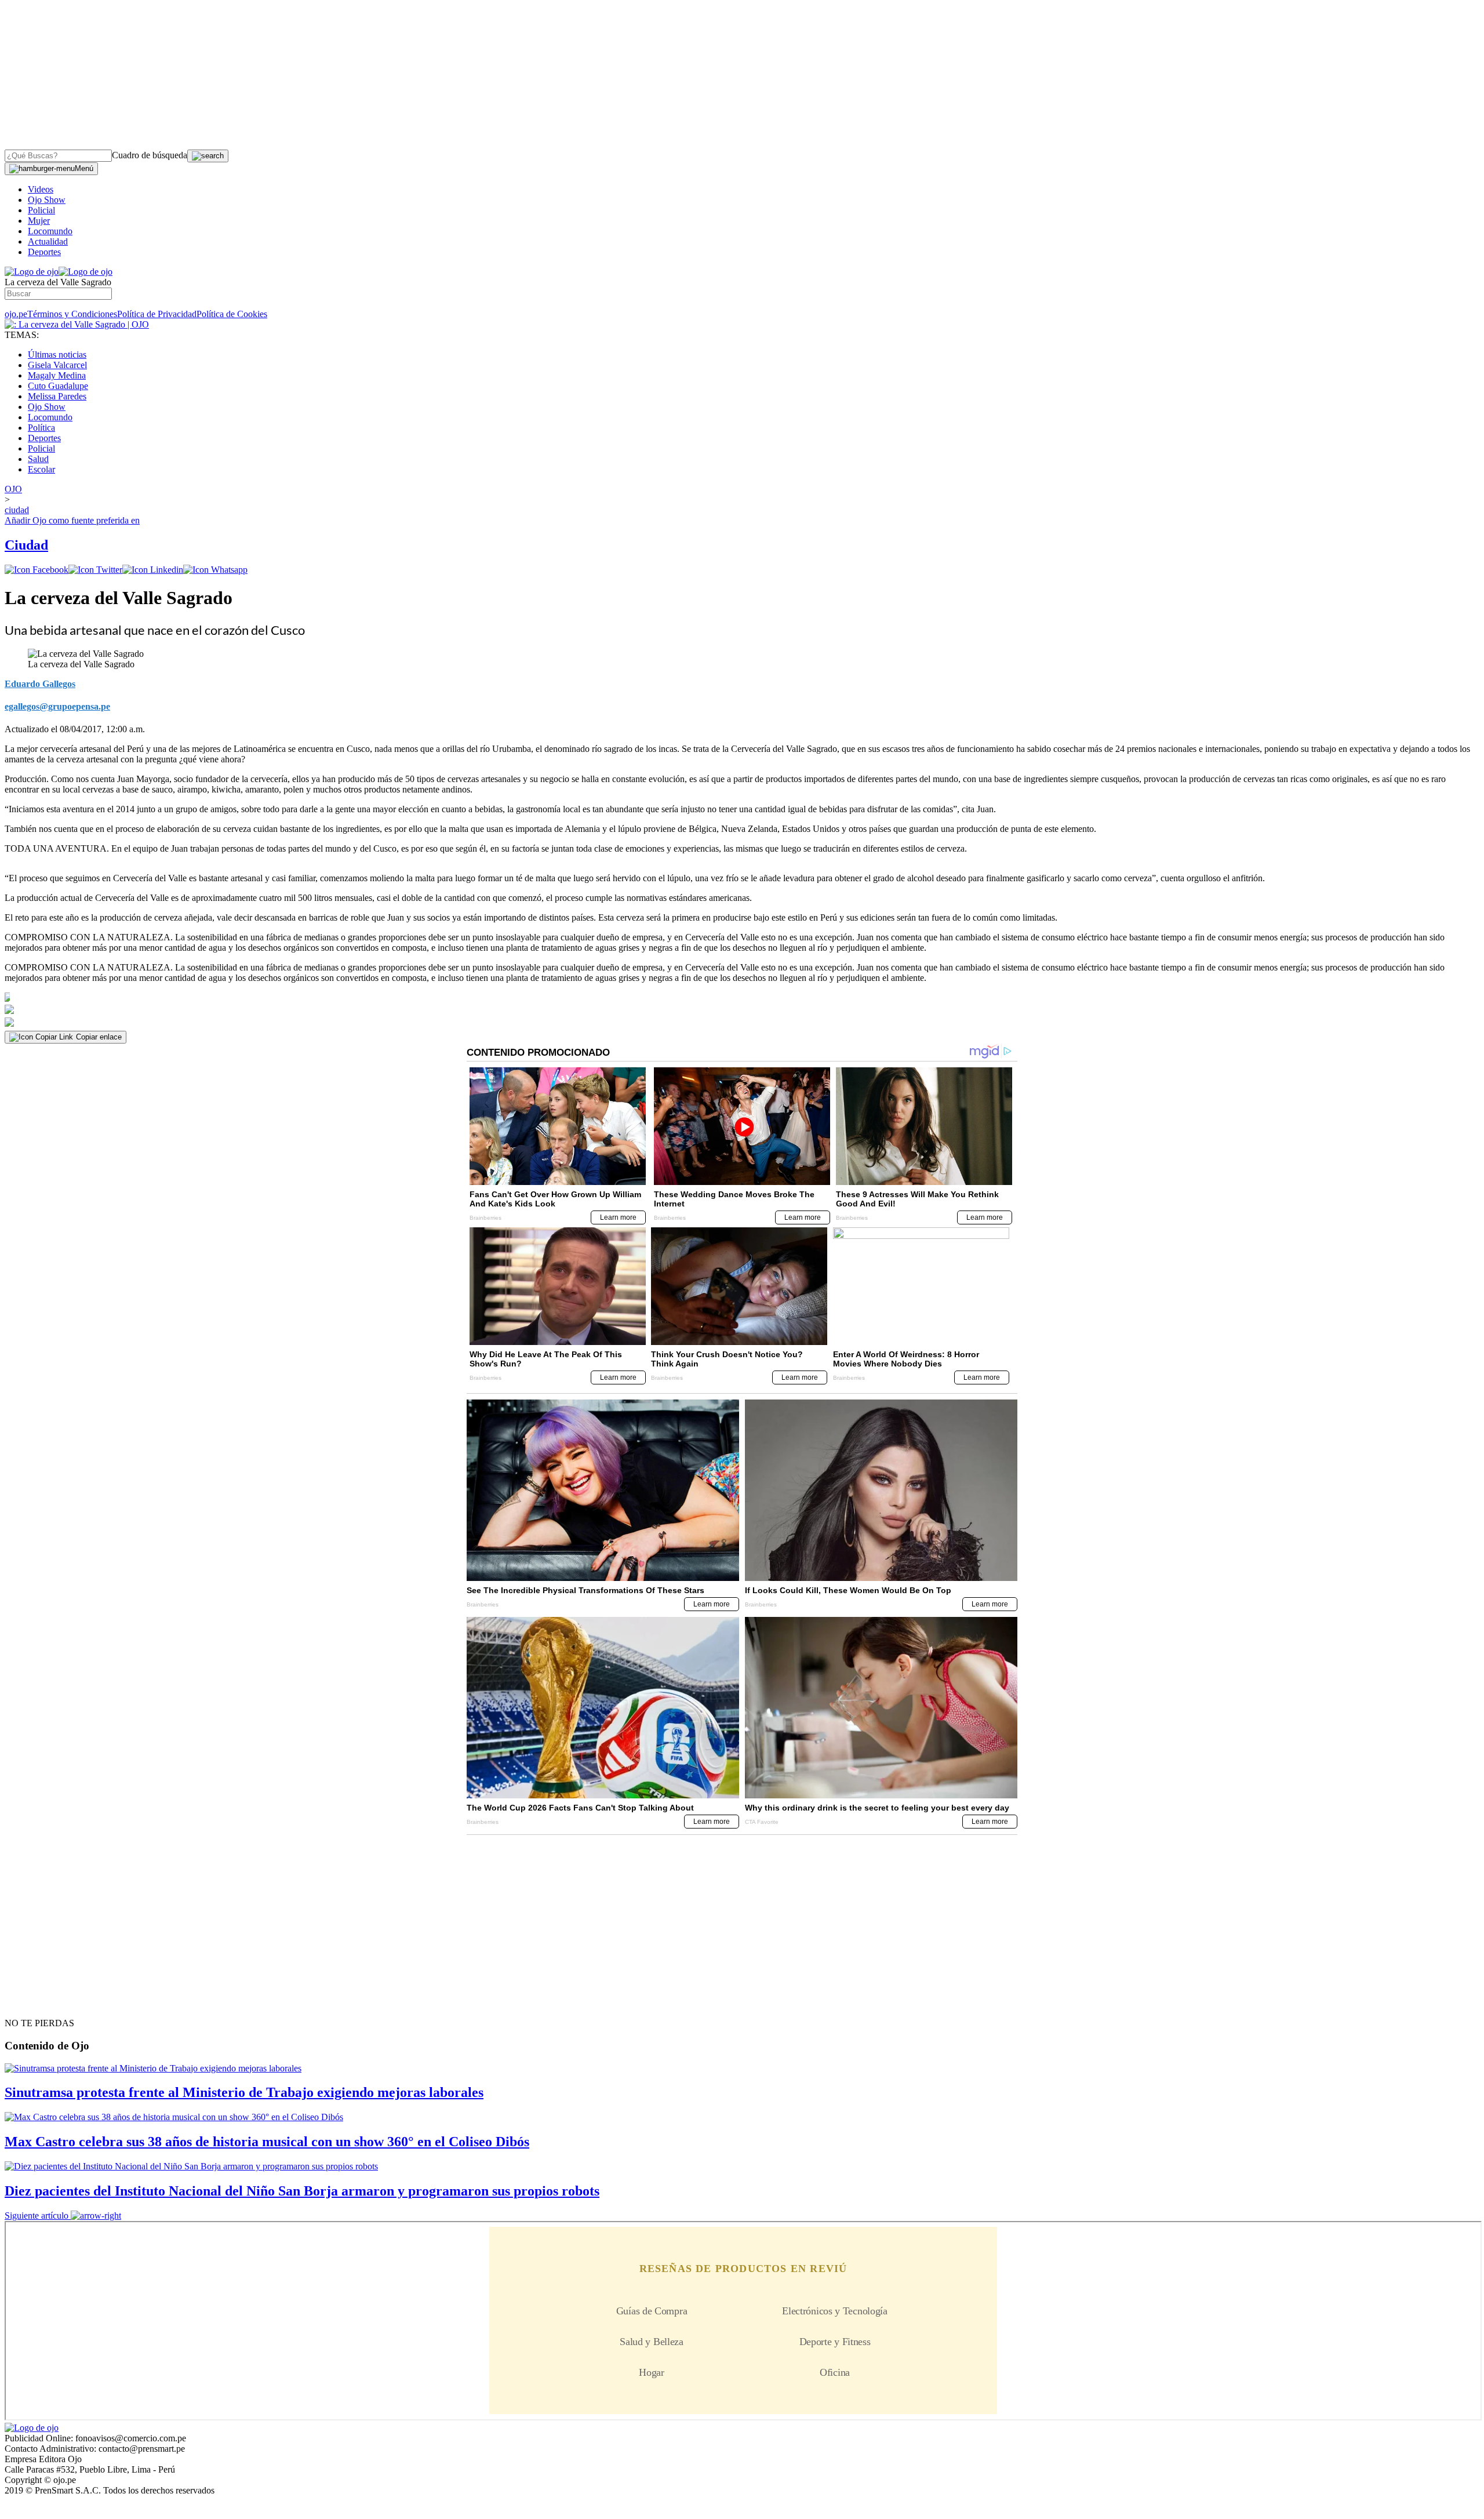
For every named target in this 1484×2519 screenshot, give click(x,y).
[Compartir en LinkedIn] (153, 570)
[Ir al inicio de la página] (31, 2002)
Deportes (44, 252)
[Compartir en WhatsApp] (215, 570)
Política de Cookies (232, 314)
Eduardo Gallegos (40, 684)
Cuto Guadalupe (58, 386)
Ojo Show (47, 200)
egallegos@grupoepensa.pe (57, 706)
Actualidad (48, 241)
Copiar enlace (99, 1037)
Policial (41, 210)
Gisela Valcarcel (57, 365)
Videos (41, 189)
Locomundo (50, 231)
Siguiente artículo (37, 2216)
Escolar (41, 469)
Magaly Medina (57, 375)
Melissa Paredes (57, 396)
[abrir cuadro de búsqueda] (208, 156)
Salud (38, 459)
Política (41, 428)
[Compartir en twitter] (95, 570)
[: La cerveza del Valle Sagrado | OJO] (77, 324)
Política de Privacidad (157, 314)
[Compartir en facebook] (37, 570)
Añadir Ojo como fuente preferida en (72, 520)
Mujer (39, 221)
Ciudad (26, 545)
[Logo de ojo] (32, 272)
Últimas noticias (57, 355)
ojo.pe (16, 314)
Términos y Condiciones (72, 314)
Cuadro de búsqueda (150, 155)
